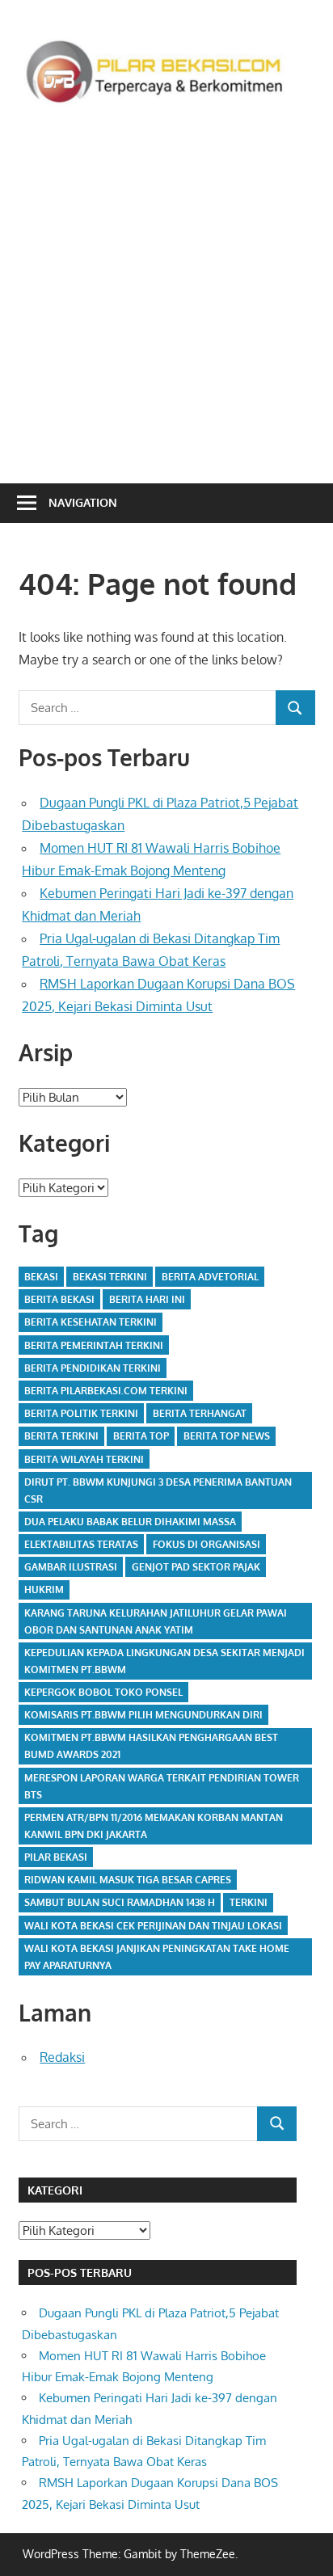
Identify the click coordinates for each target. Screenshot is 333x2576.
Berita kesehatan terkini (91, 1322)
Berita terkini (61, 1436)
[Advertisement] (166, 292)
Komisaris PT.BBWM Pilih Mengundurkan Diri (143, 1715)
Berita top (141, 1436)
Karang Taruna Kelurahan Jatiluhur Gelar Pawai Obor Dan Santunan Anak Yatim (156, 1621)
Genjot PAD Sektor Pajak (196, 1567)
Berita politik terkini (81, 1413)
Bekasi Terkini (110, 1277)
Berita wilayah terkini (84, 1459)
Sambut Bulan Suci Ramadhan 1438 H (120, 1902)
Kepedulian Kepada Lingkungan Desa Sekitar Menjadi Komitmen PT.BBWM (164, 1661)
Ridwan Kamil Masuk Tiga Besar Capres (128, 1880)
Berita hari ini (147, 1299)
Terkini (249, 1902)
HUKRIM (44, 1589)
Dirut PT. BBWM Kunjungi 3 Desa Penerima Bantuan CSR (158, 1490)
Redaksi (62, 2057)
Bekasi (41, 1277)
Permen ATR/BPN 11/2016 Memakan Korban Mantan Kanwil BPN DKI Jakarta (154, 1826)
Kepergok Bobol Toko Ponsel (103, 1692)
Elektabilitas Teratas (81, 1544)
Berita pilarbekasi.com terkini (106, 1391)
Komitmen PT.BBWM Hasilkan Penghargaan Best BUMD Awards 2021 (151, 1746)
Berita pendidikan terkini (93, 1368)
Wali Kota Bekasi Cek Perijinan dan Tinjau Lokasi (153, 1926)
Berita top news (227, 1436)
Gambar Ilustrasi (71, 1567)
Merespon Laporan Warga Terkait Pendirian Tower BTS (162, 1786)
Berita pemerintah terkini (94, 1345)
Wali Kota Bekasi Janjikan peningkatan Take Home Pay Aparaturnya (157, 1957)
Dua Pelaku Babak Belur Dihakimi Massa (130, 1522)
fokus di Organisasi (207, 1544)
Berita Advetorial (210, 1277)
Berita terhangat (200, 1413)
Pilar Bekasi (56, 1857)
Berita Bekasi (59, 1299)
